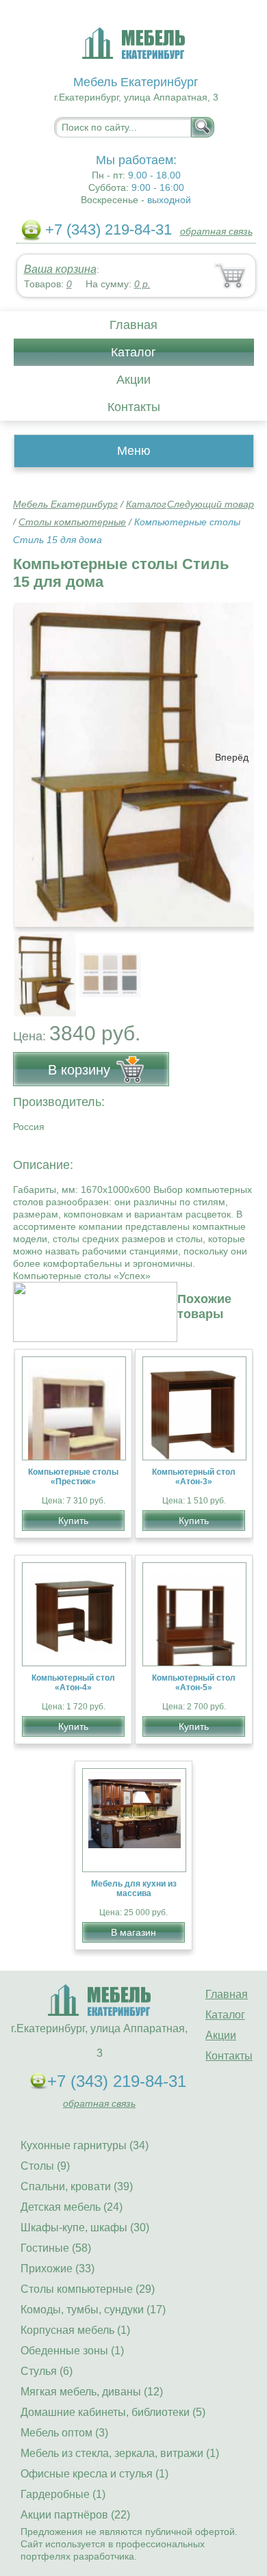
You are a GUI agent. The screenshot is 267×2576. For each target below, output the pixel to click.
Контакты (134, 407)
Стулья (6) (47, 2371)
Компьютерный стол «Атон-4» (73, 1683)
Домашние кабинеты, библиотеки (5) (113, 2412)
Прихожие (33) (58, 2269)
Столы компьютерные (72, 522)
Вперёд (232, 757)
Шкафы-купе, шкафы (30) (85, 2227)
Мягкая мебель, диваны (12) (92, 2392)
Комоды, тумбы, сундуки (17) (93, 2310)
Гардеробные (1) (63, 2494)
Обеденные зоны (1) (72, 2351)
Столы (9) (45, 2166)
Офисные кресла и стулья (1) (94, 2474)
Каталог (133, 352)
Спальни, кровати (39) (77, 2186)
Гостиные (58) (56, 2248)
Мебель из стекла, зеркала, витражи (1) (120, 2453)
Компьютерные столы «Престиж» (73, 1477)
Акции (133, 380)
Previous (38, 968)
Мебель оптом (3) (64, 2433)
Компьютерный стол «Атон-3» (194, 1477)
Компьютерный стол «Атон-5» (194, 1683)
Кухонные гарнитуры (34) (85, 2145)
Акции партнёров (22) (75, 2515)
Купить (73, 1521)
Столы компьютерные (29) (88, 2289)
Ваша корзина (60, 269)
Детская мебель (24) (72, 2207)
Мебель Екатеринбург (65, 504)
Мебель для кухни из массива (134, 1889)
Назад (35, 757)
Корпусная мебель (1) (75, 2330)
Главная (133, 325)
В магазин (133, 1932)
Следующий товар (211, 504)
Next (239, 968)
